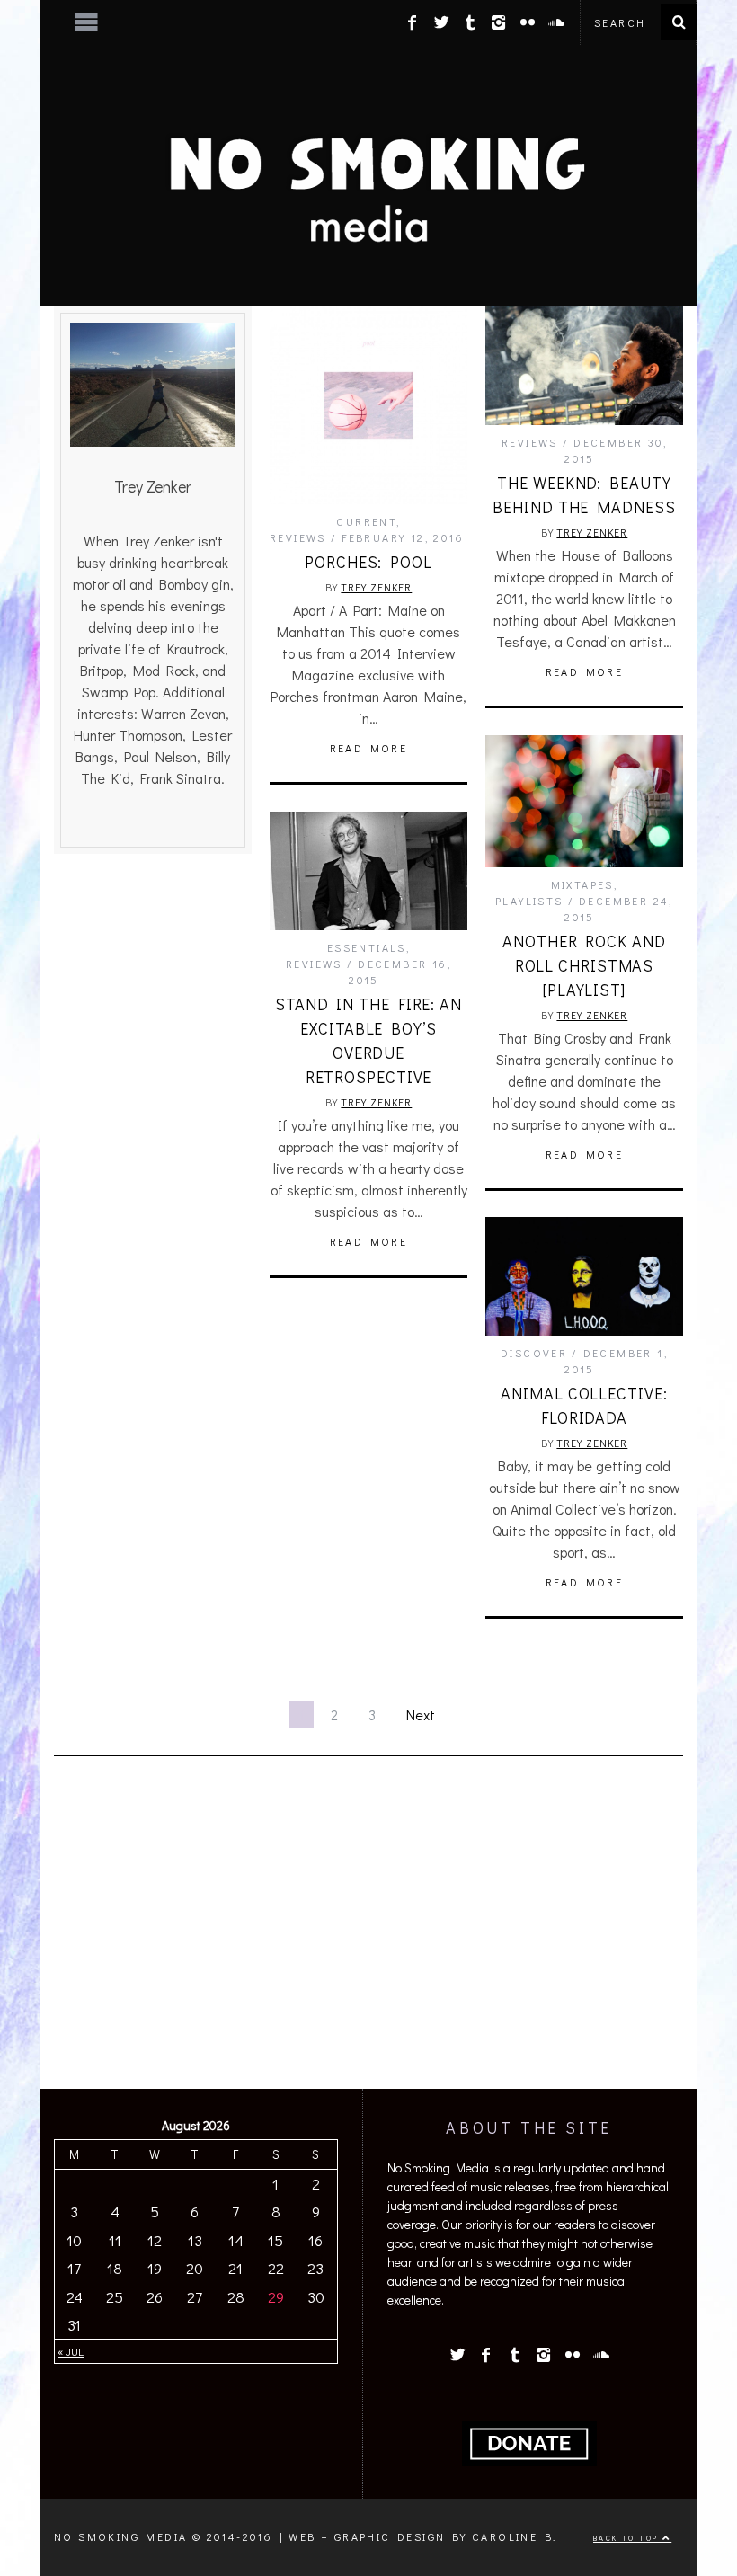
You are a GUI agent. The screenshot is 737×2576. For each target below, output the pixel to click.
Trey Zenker (376, 587)
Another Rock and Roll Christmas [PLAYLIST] (584, 965)
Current (366, 521)
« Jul (71, 2351)
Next (421, 1714)
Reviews (298, 537)
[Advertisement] (368, 1936)
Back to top (628, 2538)
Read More (369, 748)
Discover (534, 1353)
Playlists (529, 901)
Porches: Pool (368, 562)
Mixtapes (582, 884)
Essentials (367, 947)
